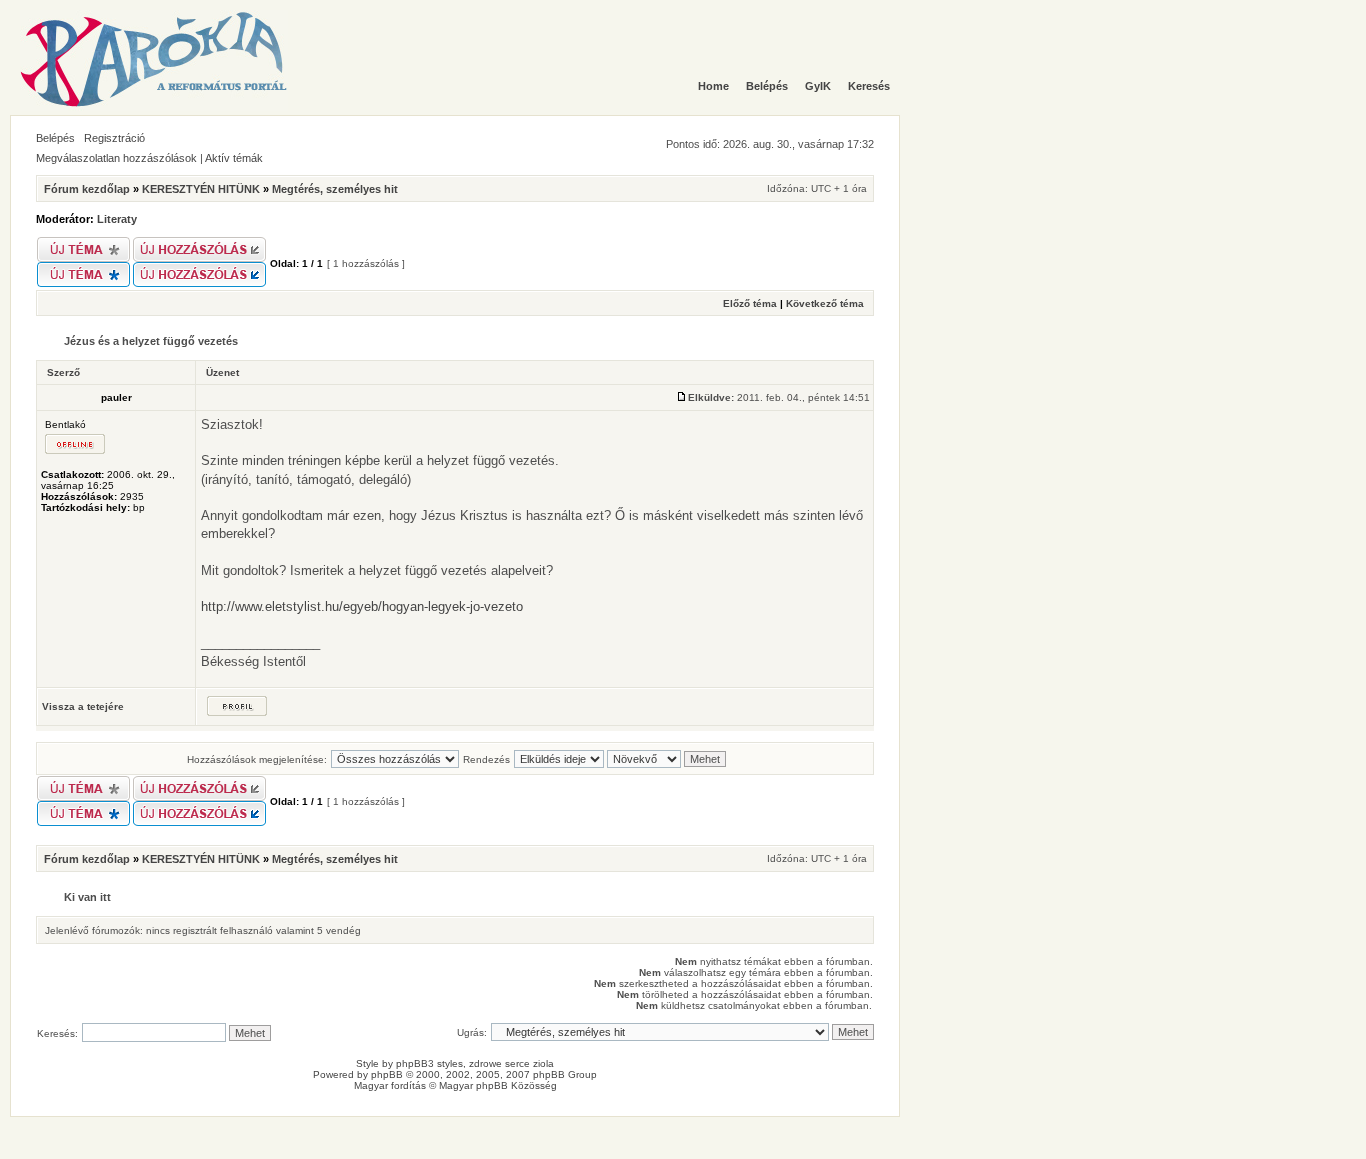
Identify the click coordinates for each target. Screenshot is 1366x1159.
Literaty (117, 219)
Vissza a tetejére (83, 706)
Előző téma (750, 303)
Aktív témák (234, 158)
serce (517, 1063)
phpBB (387, 1074)
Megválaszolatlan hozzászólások (116, 158)
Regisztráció (114, 138)
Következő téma (825, 303)
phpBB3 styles (429, 1063)
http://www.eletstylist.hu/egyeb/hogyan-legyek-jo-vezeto (362, 606)
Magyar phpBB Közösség (498, 1085)
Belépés (55, 138)
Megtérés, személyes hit (335, 189)
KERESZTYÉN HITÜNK (201, 189)
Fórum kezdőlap (87, 189)
